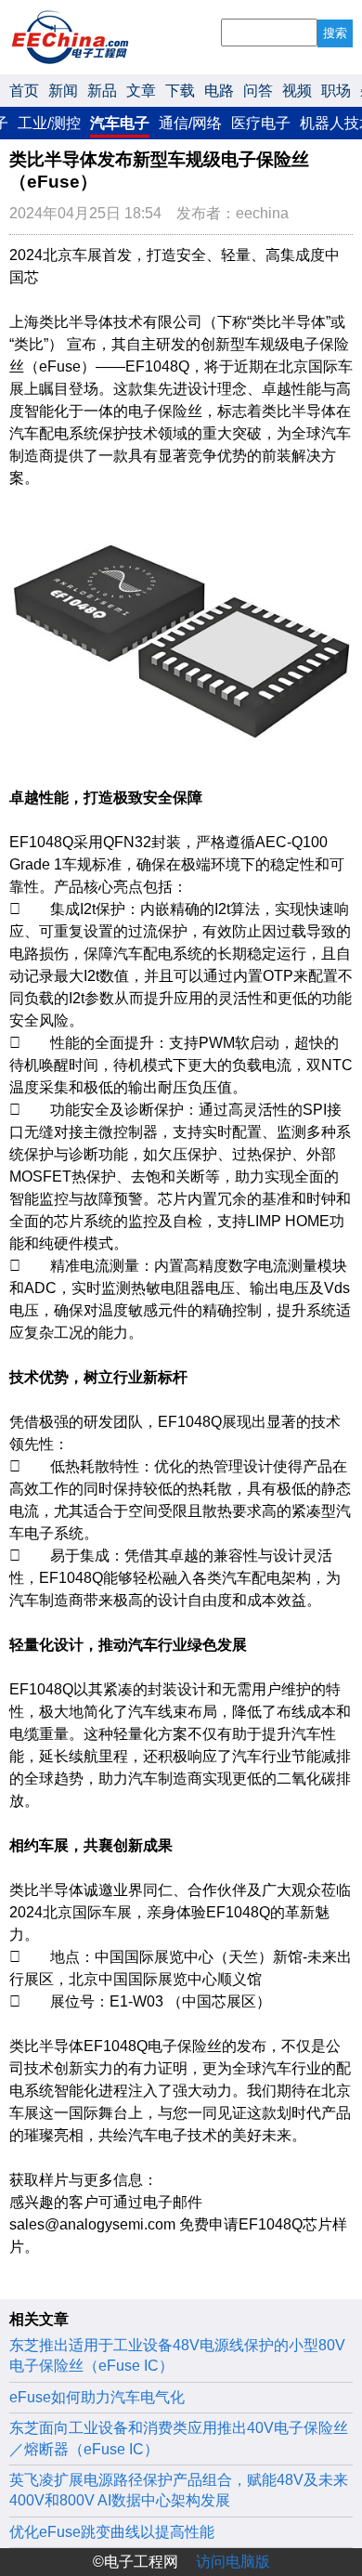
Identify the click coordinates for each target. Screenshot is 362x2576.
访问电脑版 (233, 2562)
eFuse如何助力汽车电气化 (97, 2397)
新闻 (63, 91)
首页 (24, 91)
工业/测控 (49, 123)
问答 (258, 91)
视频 (297, 91)
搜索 (335, 33)
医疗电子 (261, 123)
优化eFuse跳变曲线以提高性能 (112, 2532)
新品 (102, 91)
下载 (180, 91)
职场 (336, 91)
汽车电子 (120, 123)
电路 (219, 91)
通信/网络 (190, 123)
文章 (141, 91)
